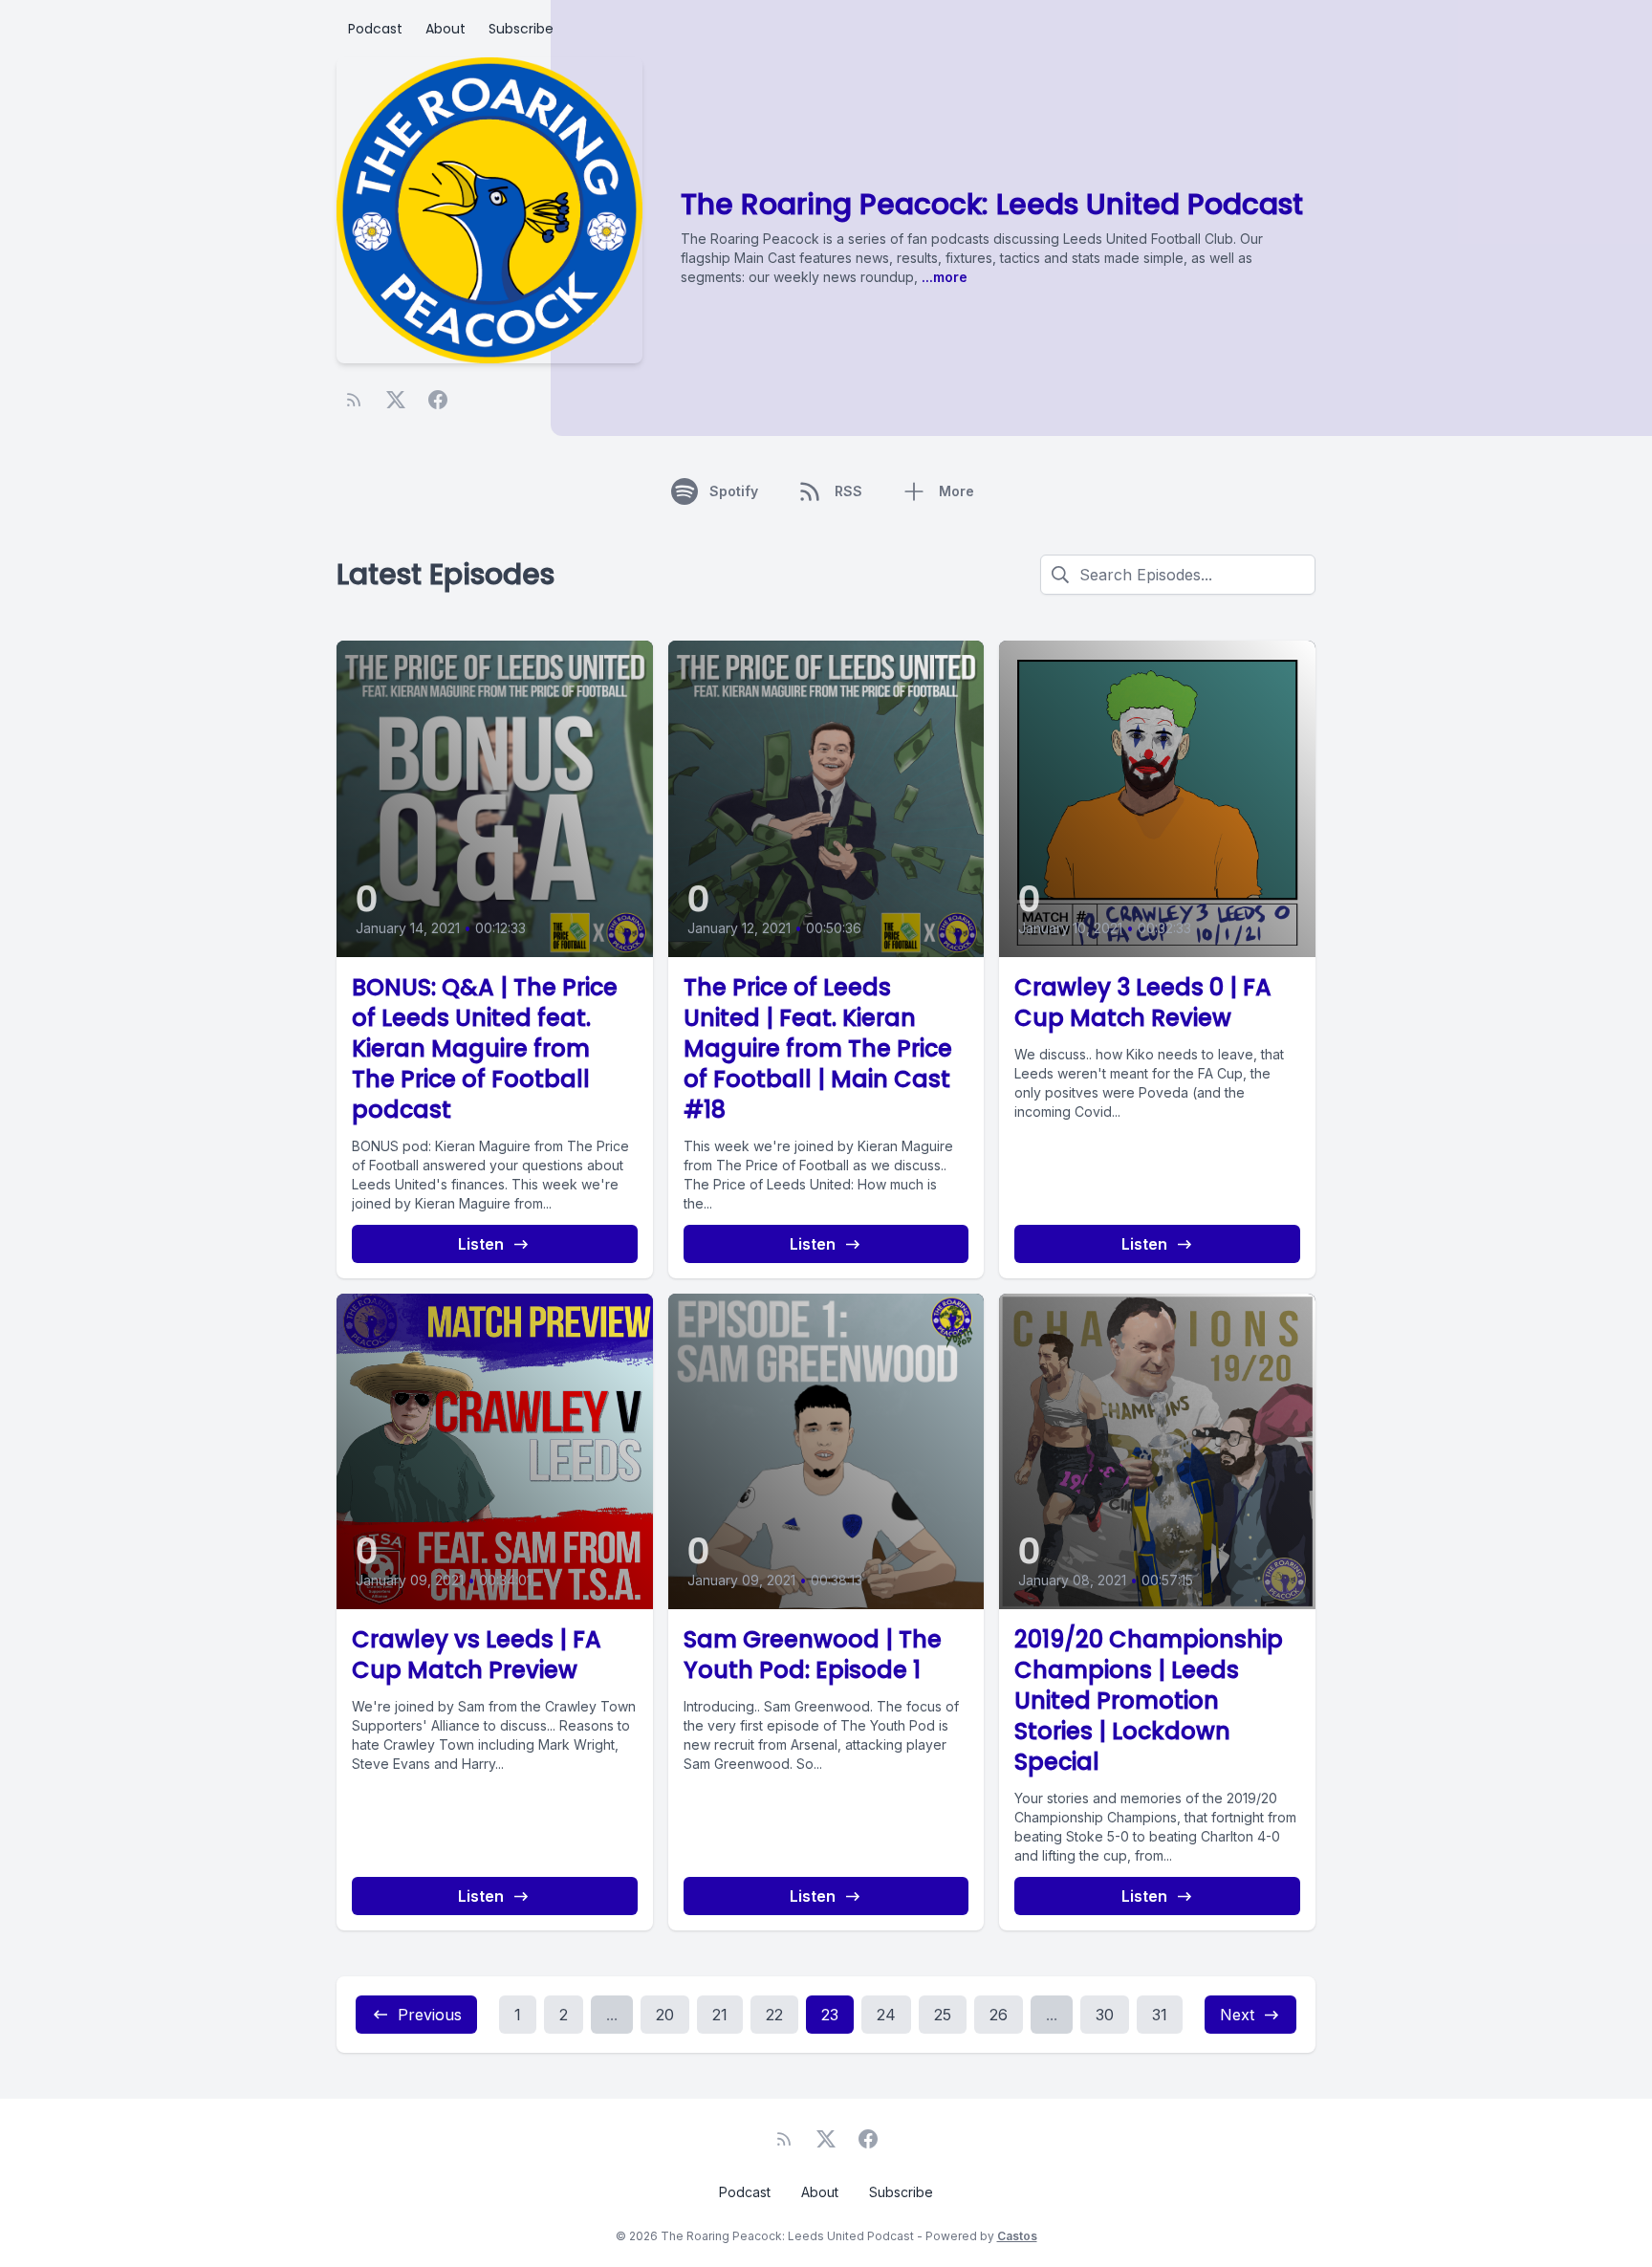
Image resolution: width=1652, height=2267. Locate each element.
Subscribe (521, 29)
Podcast (375, 29)
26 (999, 2015)
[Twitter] (396, 400)
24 (886, 2015)
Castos (1017, 2236)
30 (1105, 2015)
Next (1237, 2015)
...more (943, 277)
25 (943, 2015)
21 (720, 2015)
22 (774, 2015)
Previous (430, 2015)
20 (665, 2015)
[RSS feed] (354, 400)
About (446, 29)
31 (1160, 2015)
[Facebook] (438, 400)
